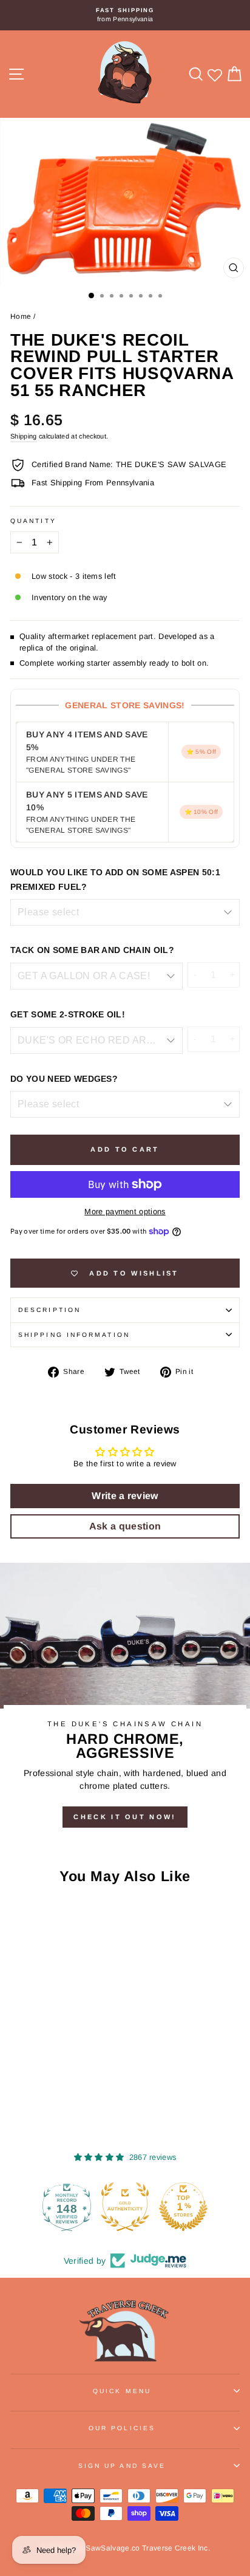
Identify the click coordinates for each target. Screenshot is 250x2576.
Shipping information (74, 1335)
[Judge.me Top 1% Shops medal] (150, 2207)
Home (21, 316)
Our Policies (122, 2428)
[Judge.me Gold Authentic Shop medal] (92, 2207)
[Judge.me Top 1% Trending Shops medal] (209, 2207)
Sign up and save (122, 2466)
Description (49, 1310)
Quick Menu (122, 2391)
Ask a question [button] (125, 1526)
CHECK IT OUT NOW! (125, 1817)
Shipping (24, 436)
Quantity (33, 521)
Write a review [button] (125, 1496)
